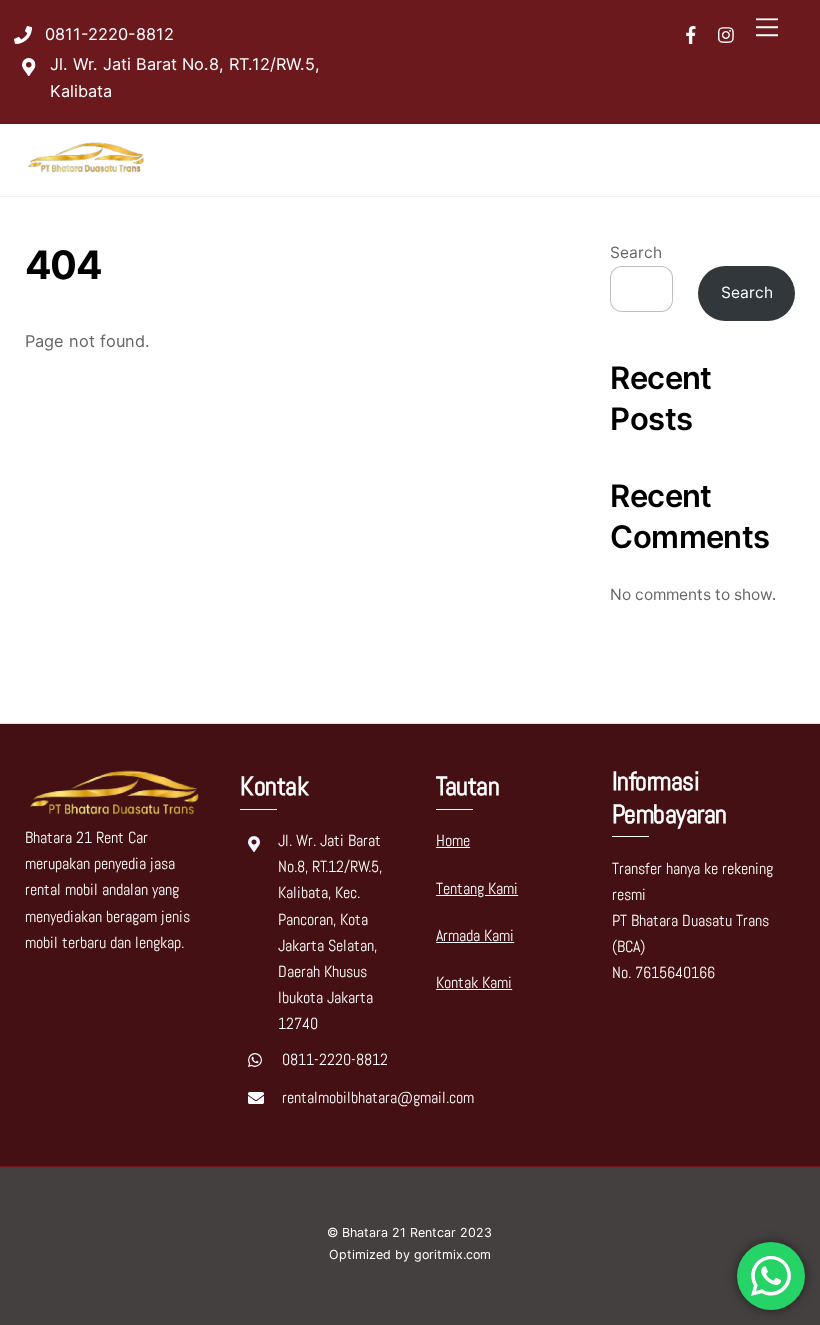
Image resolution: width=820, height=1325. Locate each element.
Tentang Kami (477, 888)
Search (636, 252)
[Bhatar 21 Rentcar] (87, 170)
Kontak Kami (474, 982)
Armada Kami (475, 935)
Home (453, 840)
